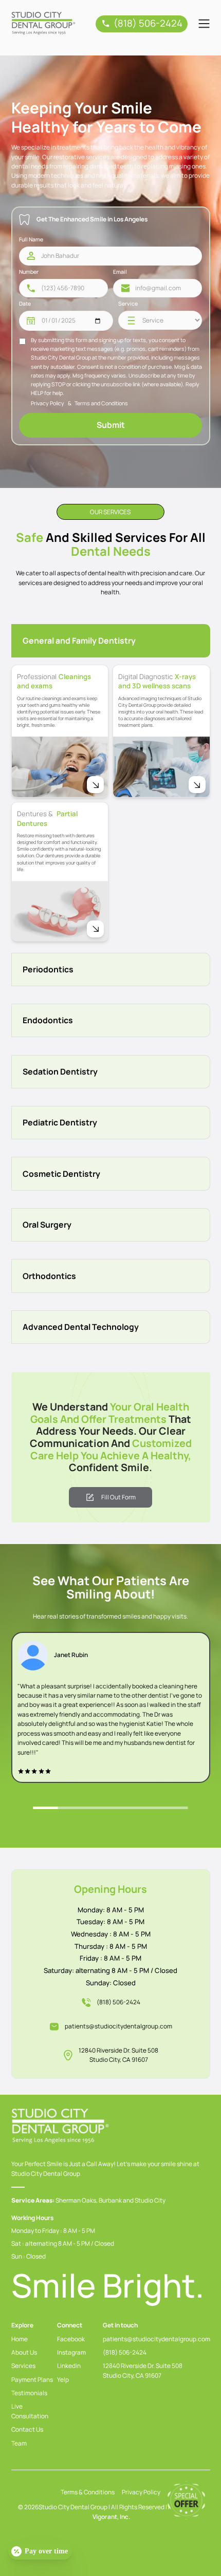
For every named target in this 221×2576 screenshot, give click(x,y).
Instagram (71, 2352)
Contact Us (27, 2429)
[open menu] (204, 24)
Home (20, 2339)
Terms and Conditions (101, 403)
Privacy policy (141, 2492)
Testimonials (29, 2393)
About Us (24, 2352)
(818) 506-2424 (125, 2352)
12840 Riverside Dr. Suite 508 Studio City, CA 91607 (118, 2055)
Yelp (63, 2380)
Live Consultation (30, 2411)
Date (25, 304)
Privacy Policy (48, 403)
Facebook (71, 2339)
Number (29, 272)
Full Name (31, 239)
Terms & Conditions (88, 2492)
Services (23, 2366)
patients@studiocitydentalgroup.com (118, 2026)
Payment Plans (32, 2380)
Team (19, 2443)
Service (128, 304)
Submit (111, 425)
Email (120, 272)
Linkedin (69, 2366)
